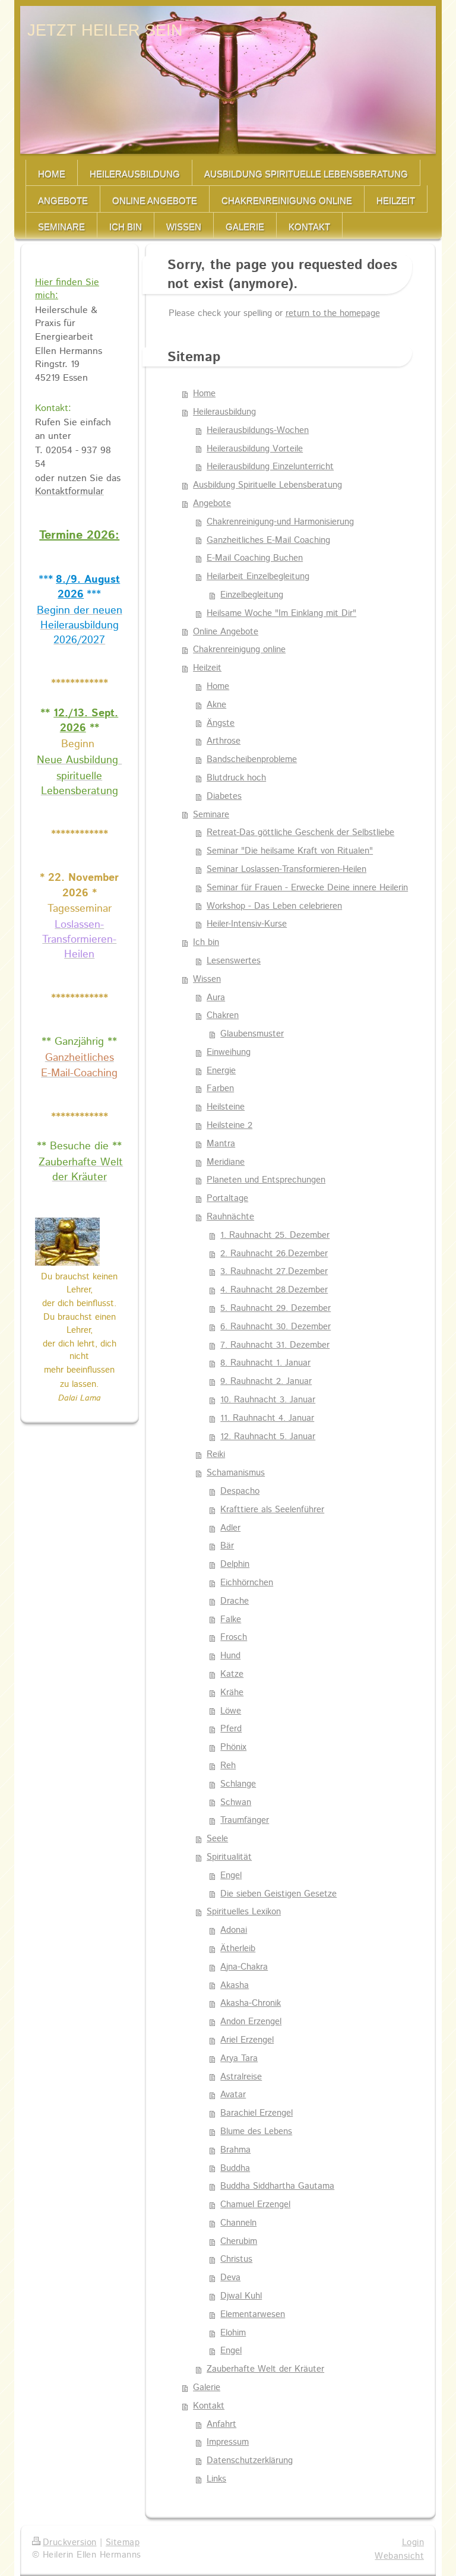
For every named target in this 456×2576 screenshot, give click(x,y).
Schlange (238, 1784)
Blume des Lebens (256, 2132)
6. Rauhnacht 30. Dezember (275, 1327)
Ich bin (206, 943)
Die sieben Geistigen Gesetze (278, 1894)
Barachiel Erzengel (256, 2113)
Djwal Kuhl (241, 2296)
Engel (231, 1876)
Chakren (223, 1016)
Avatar (233, 2095)
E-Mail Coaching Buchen (255, 558)
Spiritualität (229, 1857)
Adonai (234, 1930)
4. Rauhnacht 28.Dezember (274, 1290)
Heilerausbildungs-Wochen (258, 431)
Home (204, 394)
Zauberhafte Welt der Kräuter (265, 2369)
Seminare (211, 815)
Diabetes (224, 796)
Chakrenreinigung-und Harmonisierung (280, 522)
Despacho (240, 1491)
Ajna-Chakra (244, 1967)
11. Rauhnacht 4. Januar (267, 1418)
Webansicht (399, 2556)
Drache (235, 1601)
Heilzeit (207, 668)
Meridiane (226, 1162)
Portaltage (227, 1199)
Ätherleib (238, 1949)
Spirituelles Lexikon (244, 1912)
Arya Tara (239, 2059)
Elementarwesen (253, 2315)
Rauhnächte (230, 1217)
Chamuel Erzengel (255, 2205)
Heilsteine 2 (229, 1126)
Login (413, 2543)
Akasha (235, 1986)
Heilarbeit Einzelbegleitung (258, 577)
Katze (232, 1674)
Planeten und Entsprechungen (266, 1180)
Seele (217, 1839)
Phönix (233, 1747)
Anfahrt (221, 2425)
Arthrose (224, 741)
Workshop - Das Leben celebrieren (274, 906)
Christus (236, 2259)
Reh (228, 1766)
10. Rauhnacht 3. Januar (268, 1400)
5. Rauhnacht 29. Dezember (275, 1308)
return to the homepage (333, 314)
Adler (230, 1528)
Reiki (216, 1455)
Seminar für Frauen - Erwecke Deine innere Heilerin (307, 888)
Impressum (228, 2442)
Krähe (232, 1693)
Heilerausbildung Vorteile (255, 449)
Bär (227, 1546)
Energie (221, 1071)
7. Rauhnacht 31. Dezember (275, 1345)
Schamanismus (236, 1473)
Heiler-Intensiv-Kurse (247, 924)
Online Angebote (226, 632)
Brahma (235, 2150)
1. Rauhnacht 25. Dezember (275, 1235)
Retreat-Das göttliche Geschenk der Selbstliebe (300, 833)
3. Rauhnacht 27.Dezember (274, 1272)
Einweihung (229, 1052)
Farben (220, 1089)
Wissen (207, 979)
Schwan (236, 1803)
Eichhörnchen (247, 1583)
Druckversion (70, 2543)
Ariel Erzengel (247, 2040)
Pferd (231, 1729)
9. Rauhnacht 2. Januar (266, 1382)
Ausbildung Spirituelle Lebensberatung (267, 485)
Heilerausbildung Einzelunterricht (270, 467)
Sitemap (123, 2543)
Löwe (231, 1711)
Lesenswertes (234, 961)
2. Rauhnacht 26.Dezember (274, 1254)
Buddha (235, 2169)
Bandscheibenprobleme (252, 760)
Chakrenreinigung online (239, 650)
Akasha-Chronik (251, 2003)
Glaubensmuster (252, 1034)
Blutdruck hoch (236, 778)
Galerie (207, 2388)
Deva (230, 2278)
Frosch (234, 1638)
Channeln (238, 2223)
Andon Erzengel (251, 2022)
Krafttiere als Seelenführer (272, 1510)
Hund (230, 1656)
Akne (216, 705)
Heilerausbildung (224, 412)
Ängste (221, 723)
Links (216, 2479)
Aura (216, 998)
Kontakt (209, 2406)
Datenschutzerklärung (250, 2461)
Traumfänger (245, 1820)
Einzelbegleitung (252, 595)
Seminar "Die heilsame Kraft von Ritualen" (290, 851)
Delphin (235, 1564)
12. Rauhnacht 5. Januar (268, 1437)
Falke (231, 1620)
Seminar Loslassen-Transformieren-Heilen (286, 870)
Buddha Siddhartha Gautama (277, 2186)
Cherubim (239, 2242)
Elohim (233, 2333)
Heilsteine (226, 1107)
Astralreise (241, 2077)
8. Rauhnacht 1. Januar (265, 1363)
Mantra (221, 1144)
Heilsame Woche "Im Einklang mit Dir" (281, 614)
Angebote (212, 504)
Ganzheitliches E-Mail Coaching (268, 541)
